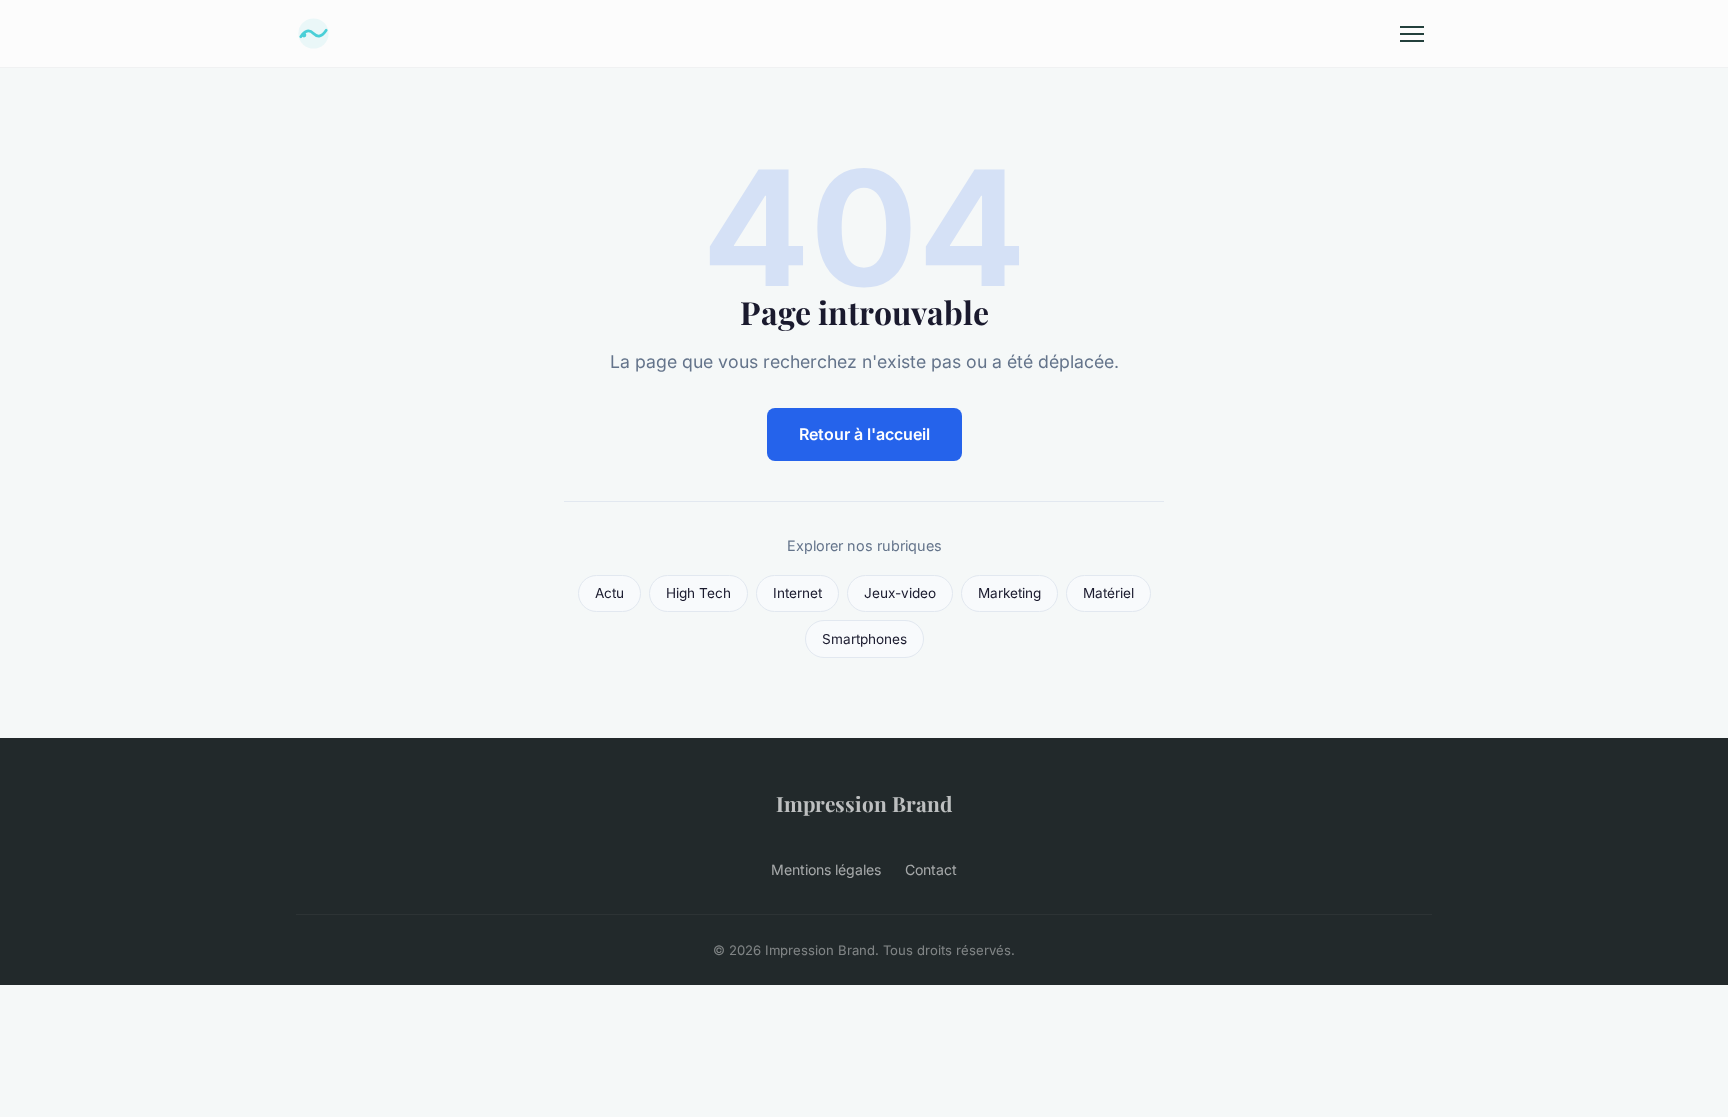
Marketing (1009, 593)
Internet (797, 593)
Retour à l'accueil (864, 434)
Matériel (1108, 593)
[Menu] (1412, 34)
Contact (931, 869)
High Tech (698, 593)
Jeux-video (900, 593)
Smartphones (864, 639)
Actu (609, 593)
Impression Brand (864, 803)
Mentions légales (826, 869)
